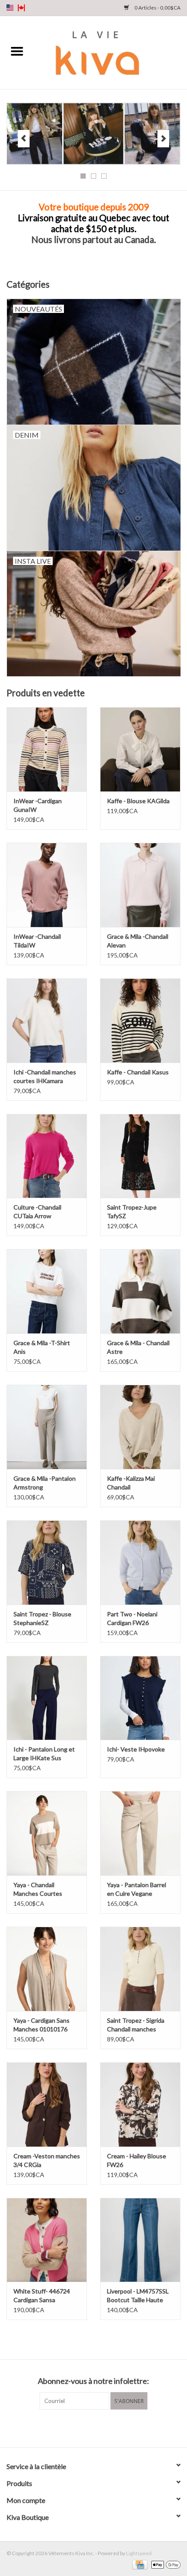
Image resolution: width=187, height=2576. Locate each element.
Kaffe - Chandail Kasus (138, 1072)
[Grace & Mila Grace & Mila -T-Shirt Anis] (47, 1291)
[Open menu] (17, 51)
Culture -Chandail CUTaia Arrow (37, 1212)
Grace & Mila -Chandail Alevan (138, 941)
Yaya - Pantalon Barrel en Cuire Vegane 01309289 (137, 1890)
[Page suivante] (163, 139)
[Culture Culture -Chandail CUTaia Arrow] (47, 1156)
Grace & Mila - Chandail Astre (138, 1347)
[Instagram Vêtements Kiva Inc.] (101, 2427)
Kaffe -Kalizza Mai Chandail (131, 1483)
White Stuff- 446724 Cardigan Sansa (42, 2295)
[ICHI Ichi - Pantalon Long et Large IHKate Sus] (47, 1698)
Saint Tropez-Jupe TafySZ (132, 1212)
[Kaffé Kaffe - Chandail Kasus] (140, 1020)
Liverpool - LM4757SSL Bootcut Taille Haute (138, 2295)
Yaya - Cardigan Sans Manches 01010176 (42, 2025)
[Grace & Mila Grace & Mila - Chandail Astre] (140, 1291)
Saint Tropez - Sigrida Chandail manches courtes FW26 (136, 2025)
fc (21, 8)
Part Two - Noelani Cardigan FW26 (132, 1618)
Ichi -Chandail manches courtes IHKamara (45, 1076)
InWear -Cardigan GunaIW (38, 805)
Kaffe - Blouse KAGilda (138, 801)
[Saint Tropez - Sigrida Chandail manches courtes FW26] (140, 1969)
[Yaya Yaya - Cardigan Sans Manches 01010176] (47, 1969)
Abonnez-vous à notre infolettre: (93, 2381)
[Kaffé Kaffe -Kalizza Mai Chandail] (140, 1427)
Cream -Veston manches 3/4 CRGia (47, 2160)
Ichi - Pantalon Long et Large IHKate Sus (44, 1753)
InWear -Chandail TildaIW (37, 941)
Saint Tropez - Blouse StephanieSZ (42, 1618)
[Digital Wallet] (164, 2564)
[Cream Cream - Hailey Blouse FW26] (140, 2104)
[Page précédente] (24, 139)
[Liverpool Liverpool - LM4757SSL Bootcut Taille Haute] (140, 2240)
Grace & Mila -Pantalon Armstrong (45, 1483)
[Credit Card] (139, 2564)
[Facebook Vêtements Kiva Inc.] (86, 2427)
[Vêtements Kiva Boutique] (110, 52)
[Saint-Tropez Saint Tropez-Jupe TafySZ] (140, 1156)
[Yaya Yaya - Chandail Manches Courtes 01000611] (47, 1833)
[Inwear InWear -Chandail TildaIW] (47, 885)
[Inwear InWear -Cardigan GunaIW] (47, 749)
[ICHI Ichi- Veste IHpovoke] (140, 1698)
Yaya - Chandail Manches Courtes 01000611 (38, 1890)
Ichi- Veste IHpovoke (136, 1749)
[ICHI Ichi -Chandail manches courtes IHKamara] (47, 1020)
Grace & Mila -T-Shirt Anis (42, 1347)
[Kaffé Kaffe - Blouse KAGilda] (140, 749)
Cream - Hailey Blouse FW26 (137, 2160)
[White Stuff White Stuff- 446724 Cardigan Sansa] (47, 2240)
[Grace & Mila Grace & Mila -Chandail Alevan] (140, 885)
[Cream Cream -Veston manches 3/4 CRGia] (47, 2104)
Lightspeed (139, 2553)
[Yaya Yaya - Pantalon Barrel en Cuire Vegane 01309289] (140, 1833)
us (10, 8)
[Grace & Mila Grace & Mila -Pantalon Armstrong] (47, 1427)
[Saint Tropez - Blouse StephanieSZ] (47, 1562)
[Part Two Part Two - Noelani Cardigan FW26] (140, 1562)
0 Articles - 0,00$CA (157, 8)
